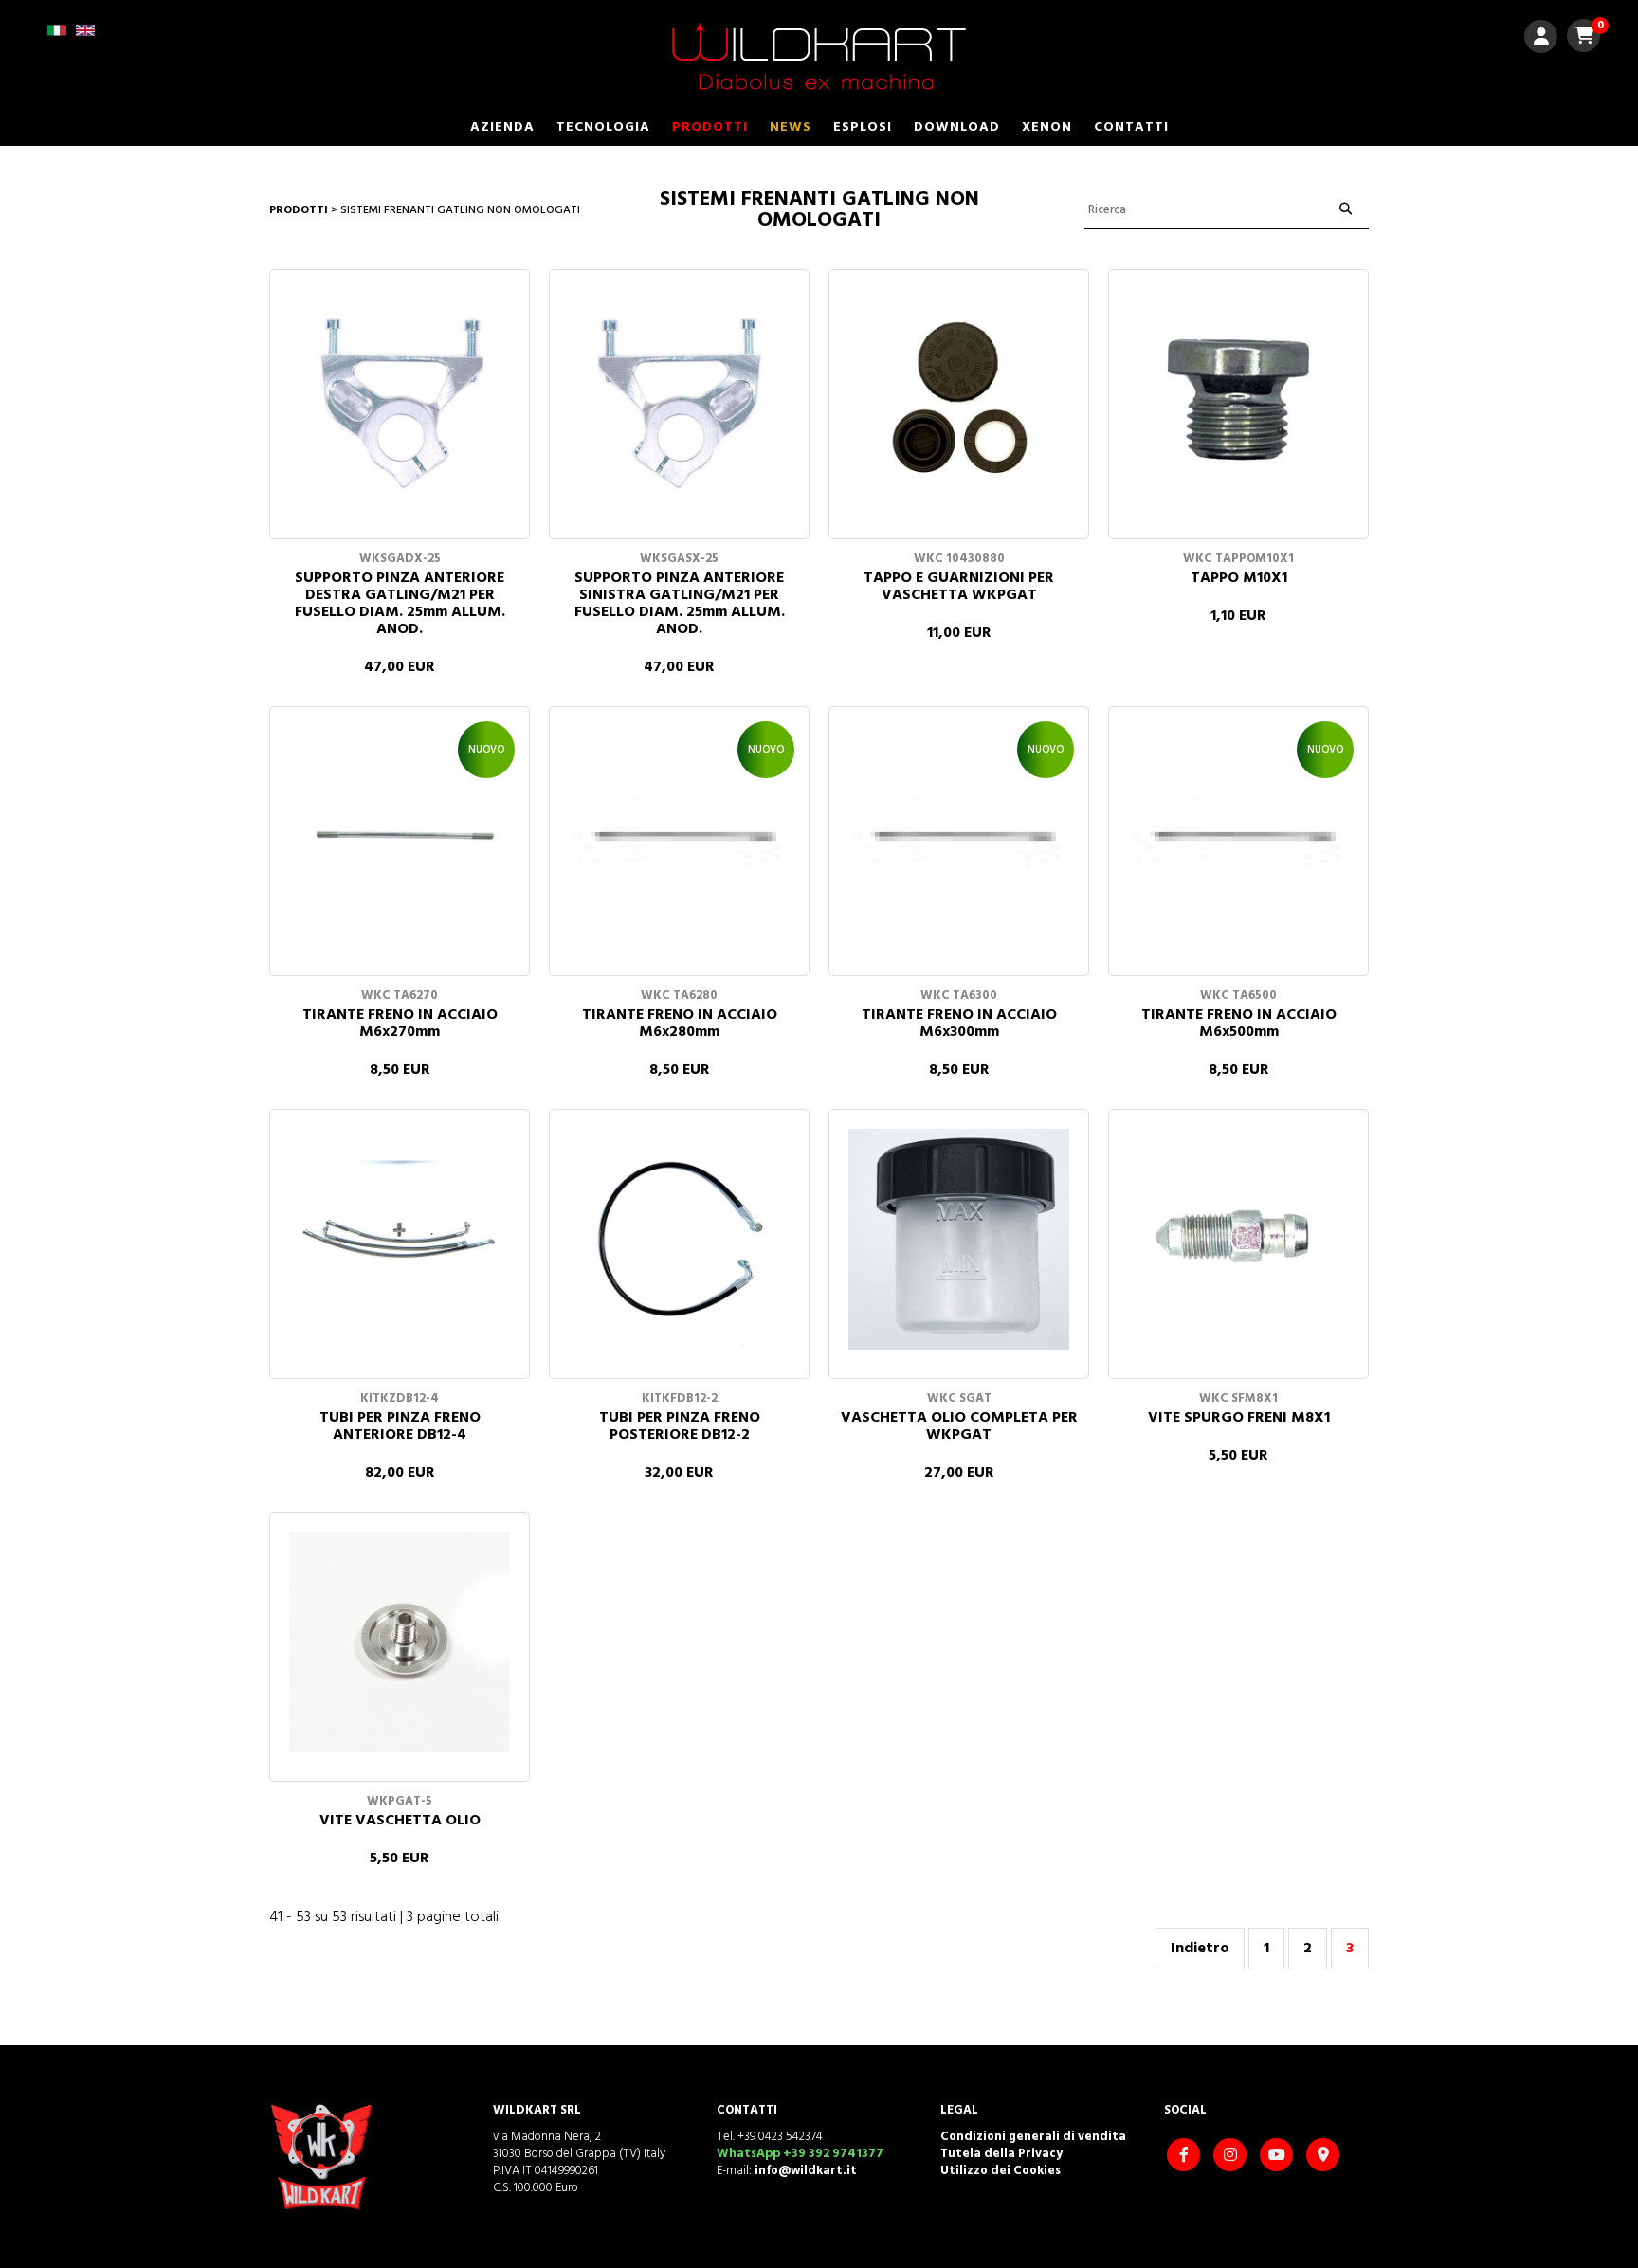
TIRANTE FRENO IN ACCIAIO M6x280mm (680, 1024)
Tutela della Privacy (1001, 2154)
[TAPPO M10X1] (1238, 399)
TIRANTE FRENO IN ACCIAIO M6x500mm (1239, 1024)
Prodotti (710, 127)
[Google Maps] (1325, 2157)
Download (957, 127)
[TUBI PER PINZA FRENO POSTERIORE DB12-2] (679, 1239)
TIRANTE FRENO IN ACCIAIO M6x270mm (400, 1024)
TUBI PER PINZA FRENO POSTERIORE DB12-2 (680, 1426)
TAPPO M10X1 (1239, 578)
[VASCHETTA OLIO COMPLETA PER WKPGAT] (959, 1239)
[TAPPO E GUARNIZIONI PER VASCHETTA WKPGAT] (959, 399)
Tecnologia (603, 127)
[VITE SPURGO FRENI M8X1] (1238, 1239)
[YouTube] (1279, 2157)
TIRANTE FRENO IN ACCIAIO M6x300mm (959, 1024)
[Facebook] (1186, 2157)
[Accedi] (1541, 39)
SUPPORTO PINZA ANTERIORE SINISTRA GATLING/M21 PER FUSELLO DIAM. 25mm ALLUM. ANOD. (680, 604)
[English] (85, 36)
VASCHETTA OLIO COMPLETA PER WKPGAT (959, 1426)
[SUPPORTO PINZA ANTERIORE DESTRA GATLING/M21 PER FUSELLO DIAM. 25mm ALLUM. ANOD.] (400, 399)
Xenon (1047, 127)
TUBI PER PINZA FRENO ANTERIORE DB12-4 (400, 1426)
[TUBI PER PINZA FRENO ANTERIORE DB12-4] (400, 1239)
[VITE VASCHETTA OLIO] (400, 1642)
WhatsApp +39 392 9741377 (800, 2154)
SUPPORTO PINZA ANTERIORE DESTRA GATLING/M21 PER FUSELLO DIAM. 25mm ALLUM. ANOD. (400, 604)
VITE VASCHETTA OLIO (400, 1821)
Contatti (1131, 127)
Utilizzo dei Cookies (1001, 2171)
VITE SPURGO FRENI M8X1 (1239, 1418)
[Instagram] (1232, 2157)
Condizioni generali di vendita (1033, 2137)
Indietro (1200, 1949)
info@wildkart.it (806, 2171)
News (791, 127)
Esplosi (863, 127)
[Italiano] (57, 36)
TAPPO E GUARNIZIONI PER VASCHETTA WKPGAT (959, 587)
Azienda (502, 127)
